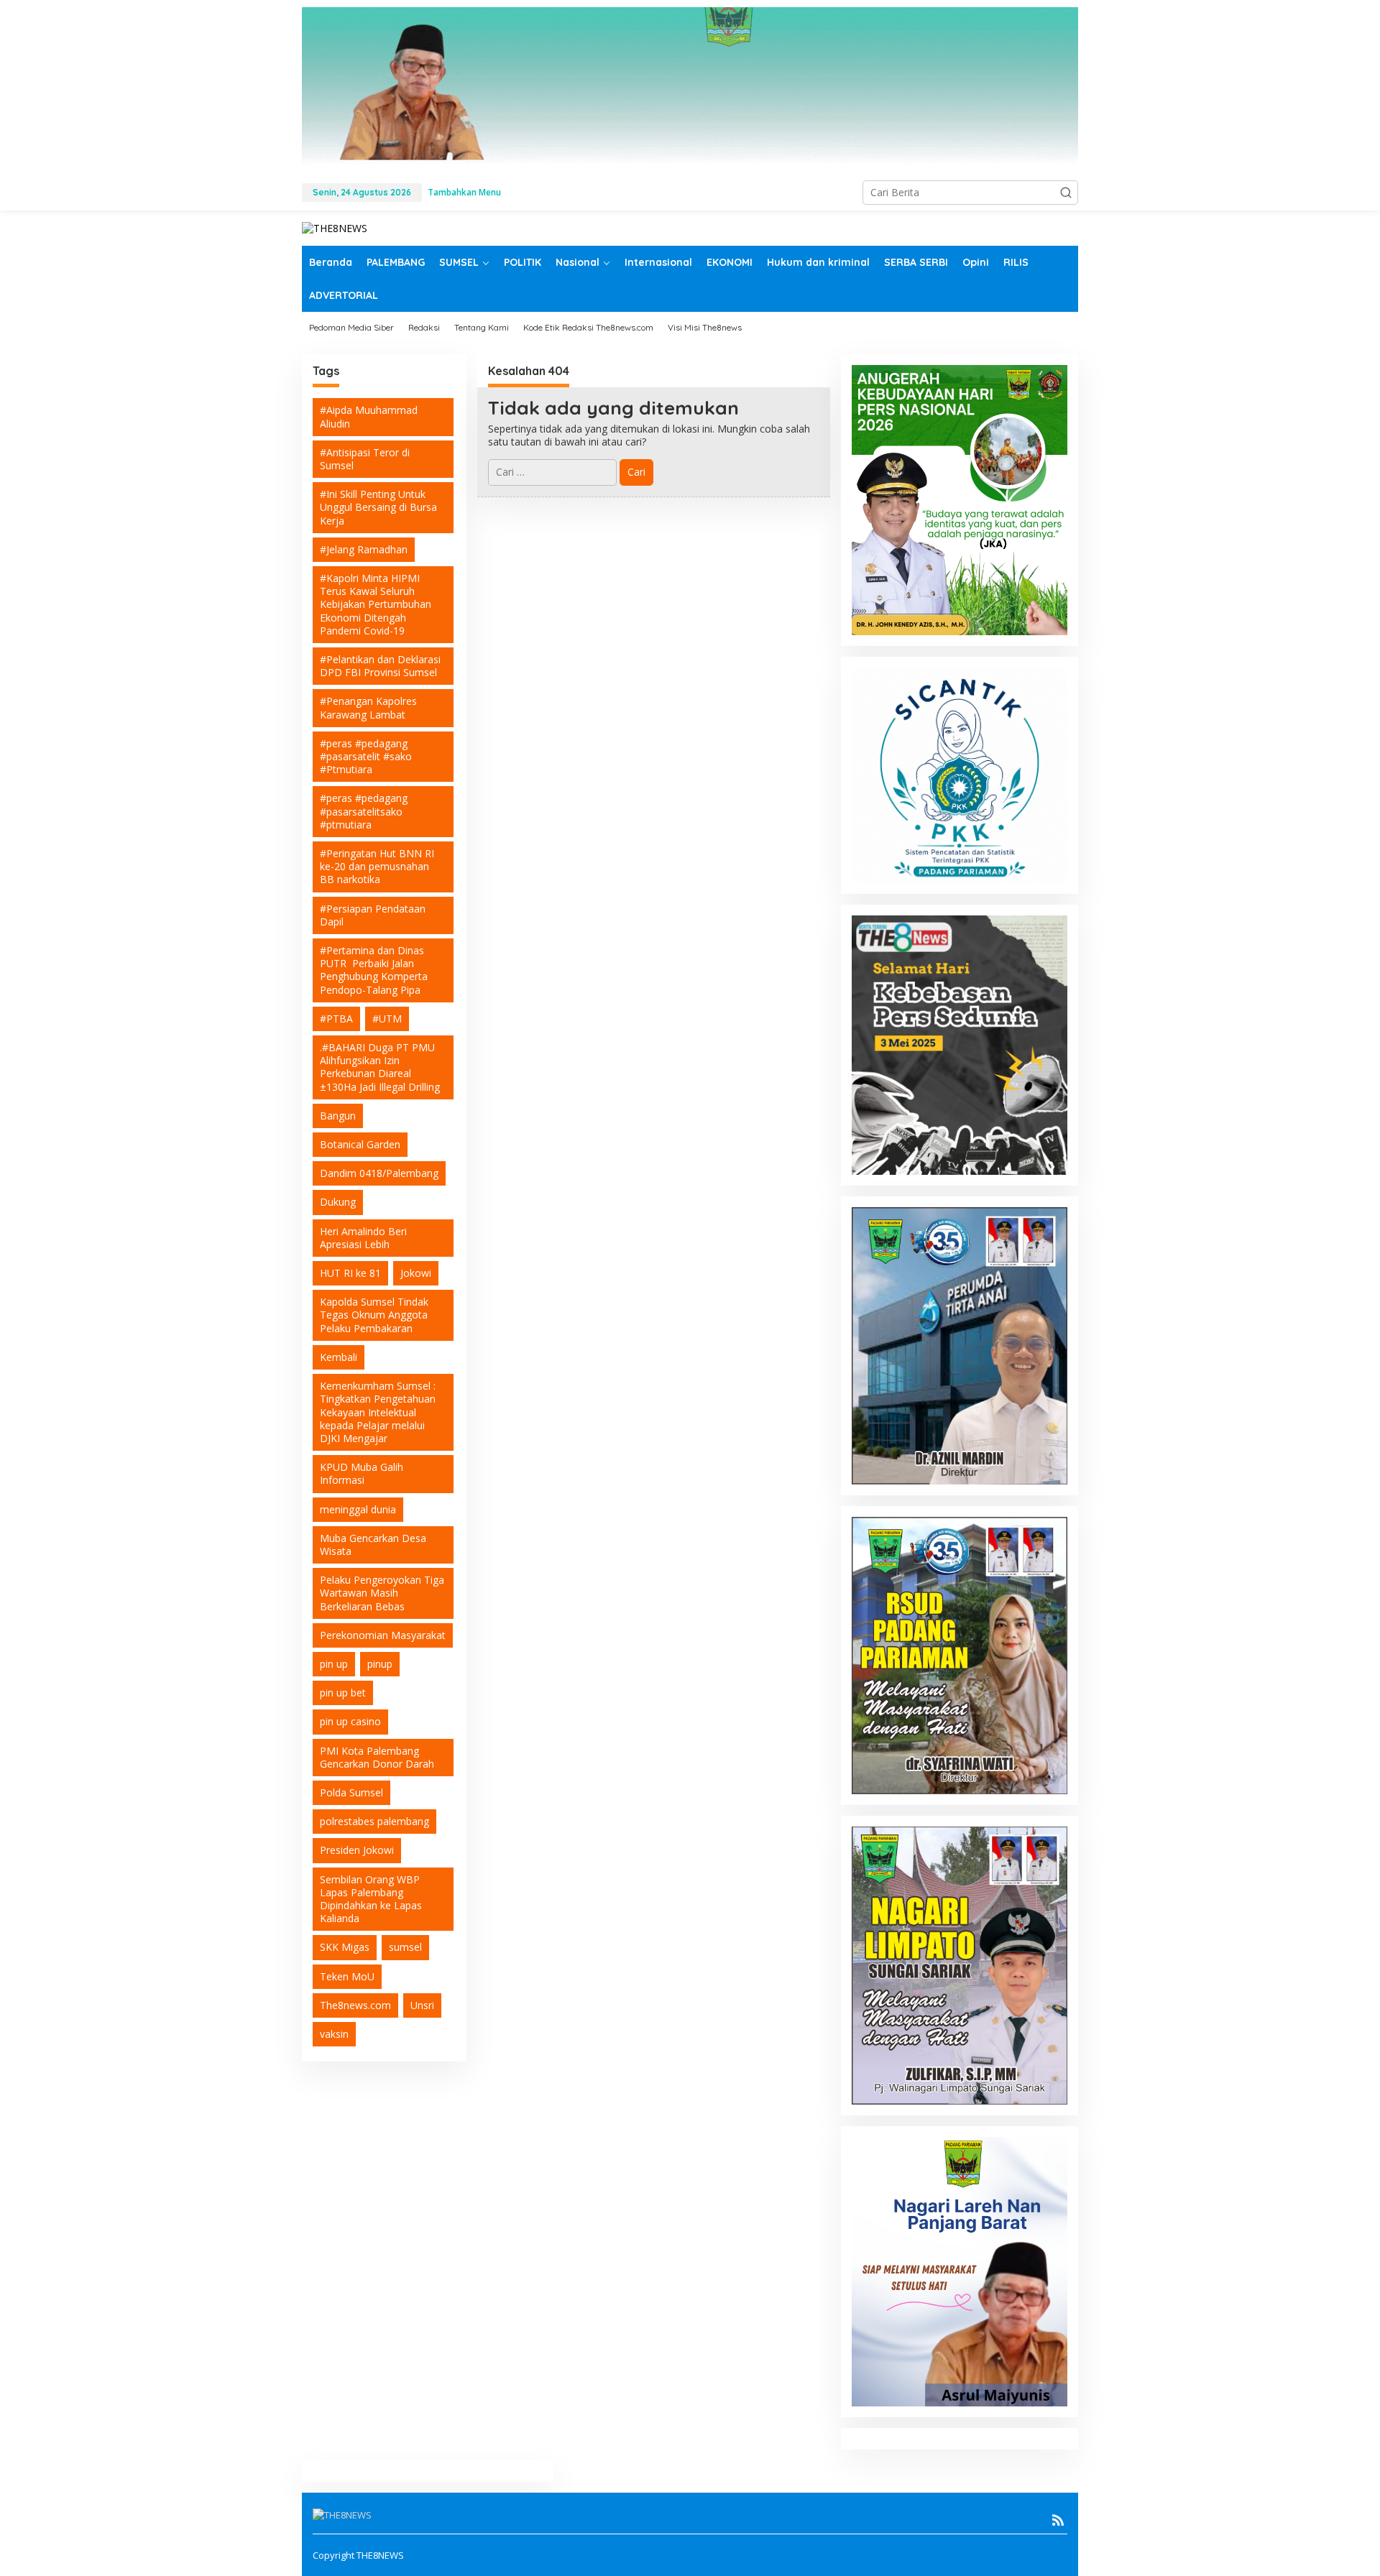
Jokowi (416, 1273)
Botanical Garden (360, 1144)
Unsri (422, 2005)
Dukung (338, 1202)
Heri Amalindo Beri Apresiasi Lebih (363, 1238)
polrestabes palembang (374, 1821)
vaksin (334, 2034)
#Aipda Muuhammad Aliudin (369, 416)
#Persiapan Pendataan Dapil (373, 915)
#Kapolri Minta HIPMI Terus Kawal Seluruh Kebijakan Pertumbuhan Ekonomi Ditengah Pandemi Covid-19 (376, 604)
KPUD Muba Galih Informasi (362, 1473)
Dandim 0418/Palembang (379, 1173)
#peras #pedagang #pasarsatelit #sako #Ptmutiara (366, 756)
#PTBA (336, 1019)
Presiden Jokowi (357, 1850)
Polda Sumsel (351, 1792)
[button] (1066, 193)
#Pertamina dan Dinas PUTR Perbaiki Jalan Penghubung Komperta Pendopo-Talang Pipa (374, 970)
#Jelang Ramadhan (364, 549)
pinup (380, 1664)
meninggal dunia (358, 1509)
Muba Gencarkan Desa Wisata (373, 1545)
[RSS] (1058, 2520)
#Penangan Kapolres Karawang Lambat (368, 707)
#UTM (387, 1019)
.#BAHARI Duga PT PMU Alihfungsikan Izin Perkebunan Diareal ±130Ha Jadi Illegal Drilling (380, 1067)
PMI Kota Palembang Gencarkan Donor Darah (377, 1757)
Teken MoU (347, 1976)
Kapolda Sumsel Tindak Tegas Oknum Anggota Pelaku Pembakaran (374, 1315)
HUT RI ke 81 (350, 1273)
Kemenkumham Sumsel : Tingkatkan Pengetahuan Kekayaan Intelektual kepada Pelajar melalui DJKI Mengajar (378, 1412)
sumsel (405, 1947)
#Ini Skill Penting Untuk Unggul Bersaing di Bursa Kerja (378, 507)
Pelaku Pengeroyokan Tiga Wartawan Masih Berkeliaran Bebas (382, 1593)
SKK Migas (345, 1947)
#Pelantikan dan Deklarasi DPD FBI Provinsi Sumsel (380, 666)
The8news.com (355, 2005)
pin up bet (343, 1693)
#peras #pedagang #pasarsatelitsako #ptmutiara (364, 811)
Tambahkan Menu (464, 192)
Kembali (339, 1357)
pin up (334, 1664)
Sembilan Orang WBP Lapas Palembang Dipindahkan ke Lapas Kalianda (371, 1899)
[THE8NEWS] (335, 227)
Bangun (338, 1116)
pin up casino (350, 1721)
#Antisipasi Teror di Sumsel (365, 459)
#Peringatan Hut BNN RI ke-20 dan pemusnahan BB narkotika (377, 866)
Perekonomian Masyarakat (383, 1635)
